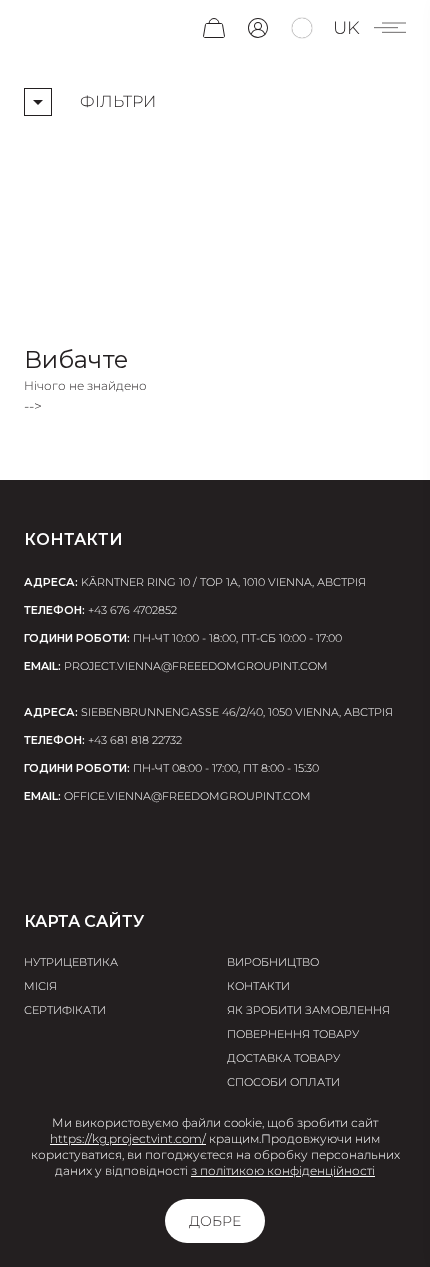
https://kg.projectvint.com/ (128, 1138)
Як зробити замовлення (308, 1010)
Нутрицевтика (71, 962)
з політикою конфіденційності (283, 1170)
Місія (40, 986)
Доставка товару (283, 1058)
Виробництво (273, 962)
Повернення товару (293, 1034)
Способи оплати (283, 1082)
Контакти (258, 986)
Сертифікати (65, 1010)
